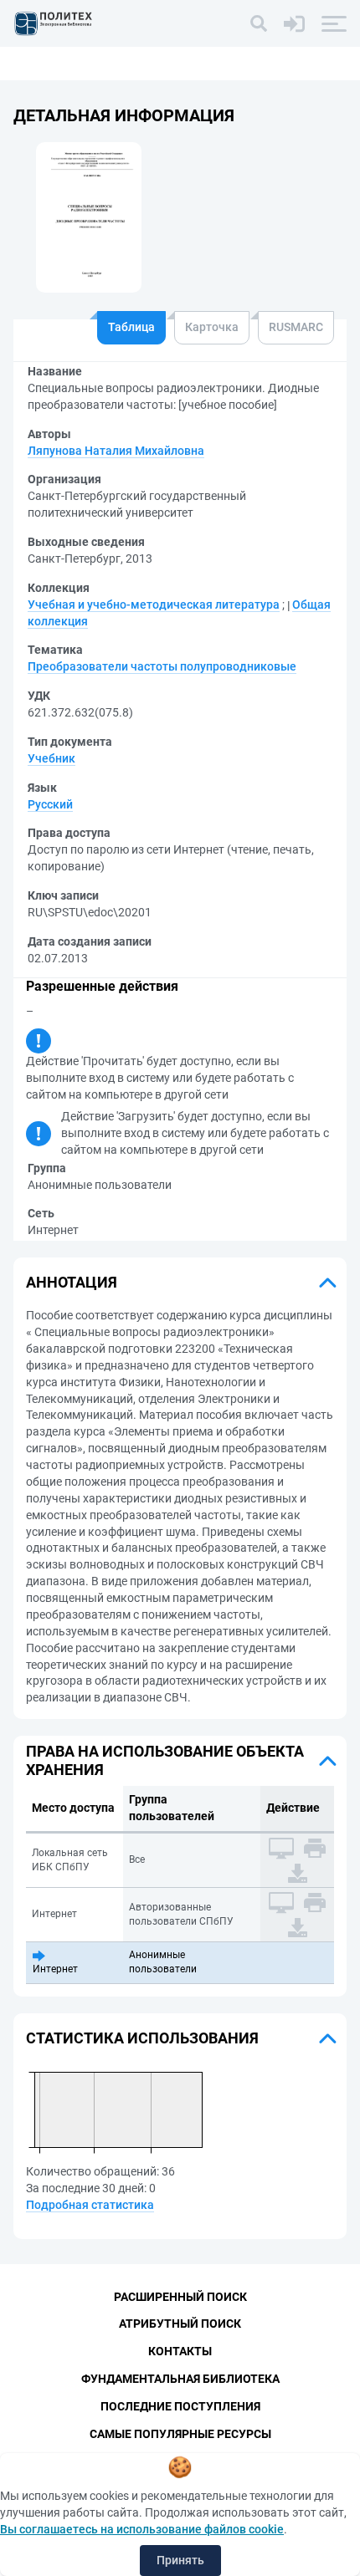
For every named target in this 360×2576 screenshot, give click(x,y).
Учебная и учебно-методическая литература (154, 604)
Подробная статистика (90, 2205)
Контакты (180, 2351)
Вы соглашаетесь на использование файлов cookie (142, 2529)
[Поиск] (259, 23)
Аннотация (72, 1282)
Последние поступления (180, 2406)
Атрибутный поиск (180, 2324)
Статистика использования (142, 2038)
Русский (50, 804)
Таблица (131, 327)
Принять (180, 2560)
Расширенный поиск (180, 2297)
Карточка (212, 327)
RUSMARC (296, 327)
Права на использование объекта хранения (165, 1760)
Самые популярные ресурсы (180, 2434)
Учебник (51, 758)
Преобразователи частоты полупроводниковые (162, 666)
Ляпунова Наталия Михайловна (116, 451)
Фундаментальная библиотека (180, 2379)
